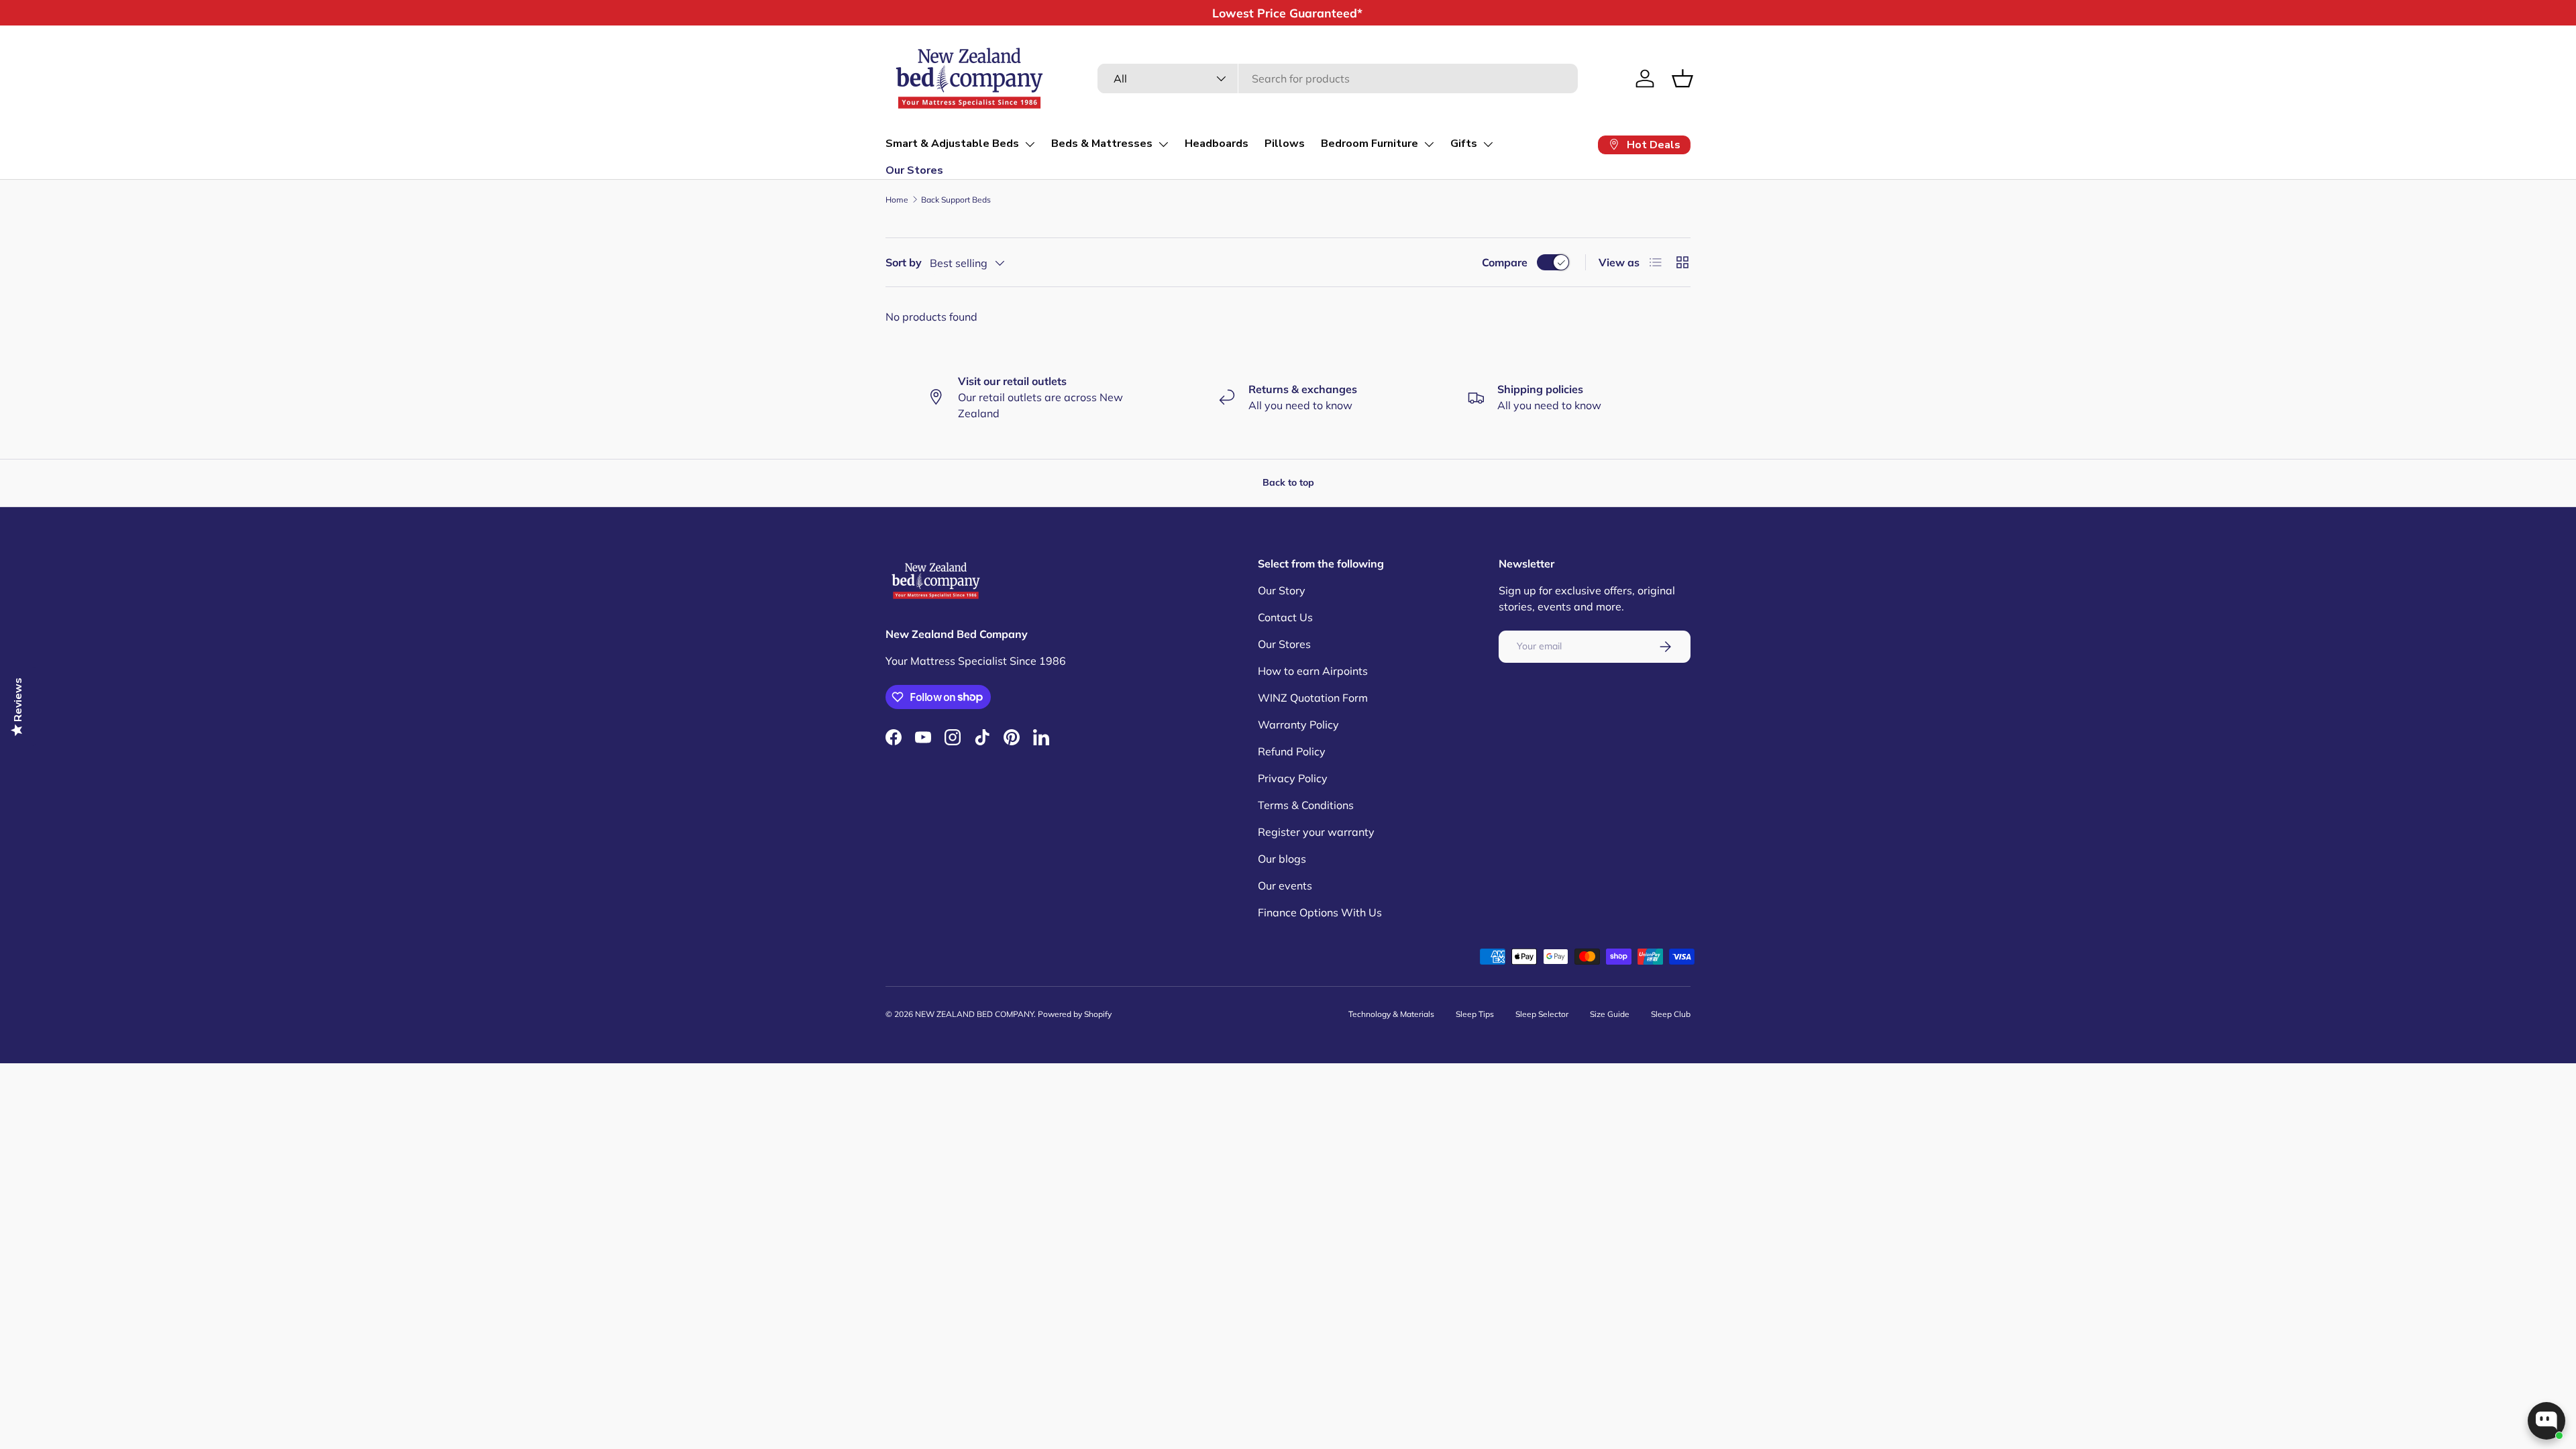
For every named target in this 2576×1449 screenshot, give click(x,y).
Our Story (1282, 590)
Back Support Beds (956, 200)
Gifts (1464, 144)
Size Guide (1610, 1014)
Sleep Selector (1542, 1014)
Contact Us (1285, 617)
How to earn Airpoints (1313, 671)
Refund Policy (1292, 751)
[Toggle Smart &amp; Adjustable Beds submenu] (1030, 144)
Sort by (904, 262)
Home (897, 200)
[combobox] (1337, 78)
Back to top (1288, 482)
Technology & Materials (1391, 1014)
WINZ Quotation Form (1313, 698)
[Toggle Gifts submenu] (1488, 144)
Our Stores (914, 170)
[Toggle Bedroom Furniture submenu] (1429, 144)
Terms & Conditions (1306, 805)
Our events (1285, 885)
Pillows (1285, 144)
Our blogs (1282, 859)
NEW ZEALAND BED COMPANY (974, 1014)
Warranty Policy (1298, 724)
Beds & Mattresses (1102, 144)
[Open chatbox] (2546, 1421)
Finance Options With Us (1320, 912)
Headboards (1217, 144)
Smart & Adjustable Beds (952, 144)
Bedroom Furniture (1370, 144)
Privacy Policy (1293, 778)
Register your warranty (1316, 832)
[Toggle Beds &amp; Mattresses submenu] (1163, 144)
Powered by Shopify (1075, 1014)
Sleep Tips (1475, 1014)
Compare (1505, 262)
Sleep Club (1671, 1014)
